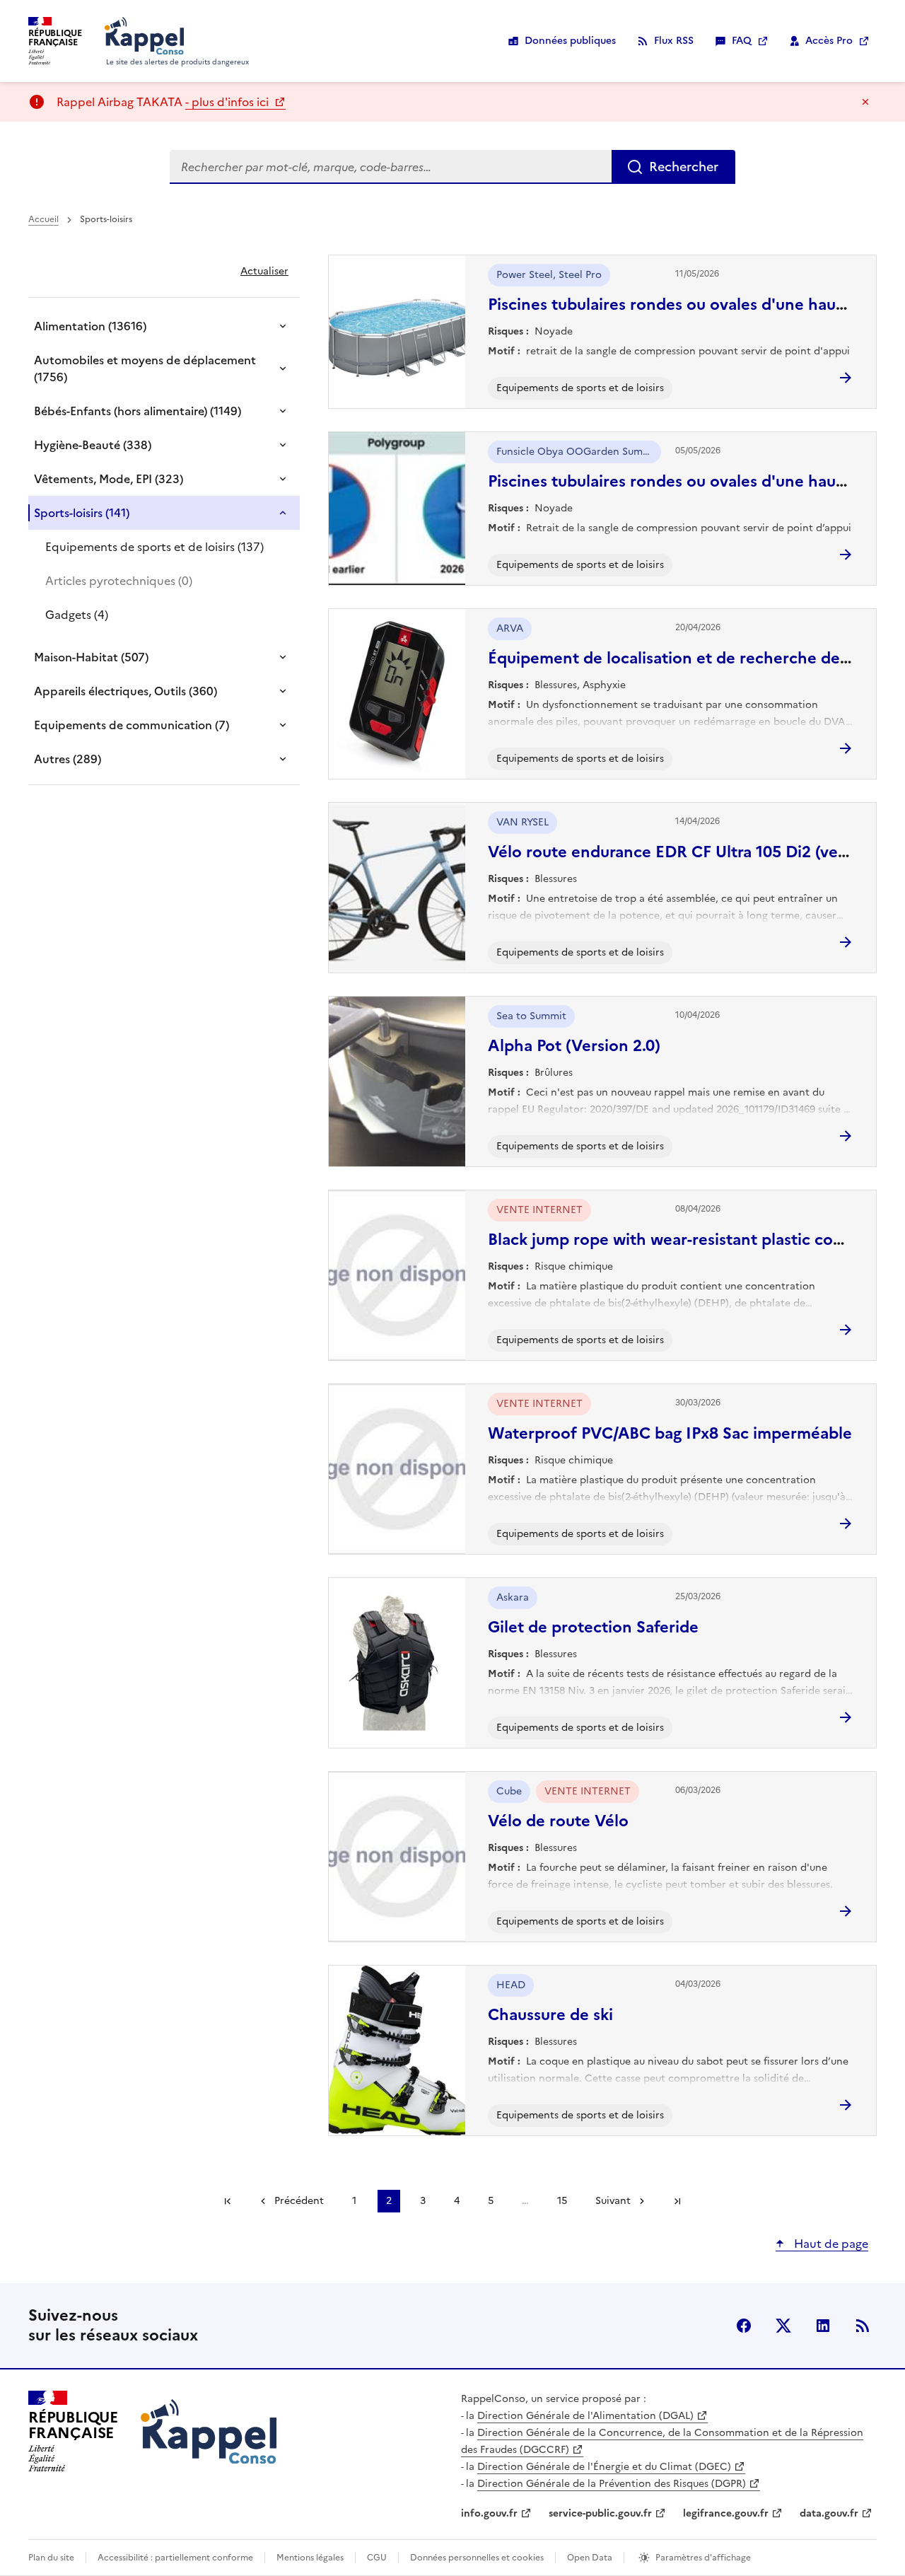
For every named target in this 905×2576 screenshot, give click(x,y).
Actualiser (264, 271)
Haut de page (830, 2244)
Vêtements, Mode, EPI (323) (109, 479)
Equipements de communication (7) (132, 725)
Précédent (299, 2201)
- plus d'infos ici (228, 102)
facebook (744, 2326)
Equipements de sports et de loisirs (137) (154, 547)
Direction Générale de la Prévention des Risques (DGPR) (612, 2484)
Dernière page (677, 2201)
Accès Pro (829, 41)
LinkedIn (823, 2326)
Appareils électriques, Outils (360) (125, 691)
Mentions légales (310, 2558)
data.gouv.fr (829, 2513)
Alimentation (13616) (90, 326)
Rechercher (684, 167)
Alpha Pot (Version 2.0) (574, 1046)
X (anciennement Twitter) (783, 2326)
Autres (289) (68, 759)
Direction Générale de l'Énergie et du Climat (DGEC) (604, 2467)
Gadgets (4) (77, 615)
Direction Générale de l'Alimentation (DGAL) (585, 2416)
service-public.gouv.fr (600, 2513)
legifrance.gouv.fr (726, 2513)
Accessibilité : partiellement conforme (175, 2558)
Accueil (43, 219)
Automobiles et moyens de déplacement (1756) (145, 369)
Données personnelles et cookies (477, 2558)
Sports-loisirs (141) (82, 513)
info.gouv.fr (489, 2513)
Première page (228, 2201)
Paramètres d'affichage (703, 2558)
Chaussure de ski (550, 2015)
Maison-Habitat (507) (91, 657)
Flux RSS (674, 41)
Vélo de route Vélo (558, 1821)
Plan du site (51, 2558)
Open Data (590, 2558)
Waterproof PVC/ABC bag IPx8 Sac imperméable (670, 1433)
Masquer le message (865, 102)
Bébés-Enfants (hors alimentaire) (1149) (138, 411)
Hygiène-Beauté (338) (93, 445)
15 (562, 2201)
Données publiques (570, 41)
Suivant (613, 2201)
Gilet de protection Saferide (593, 1627)
